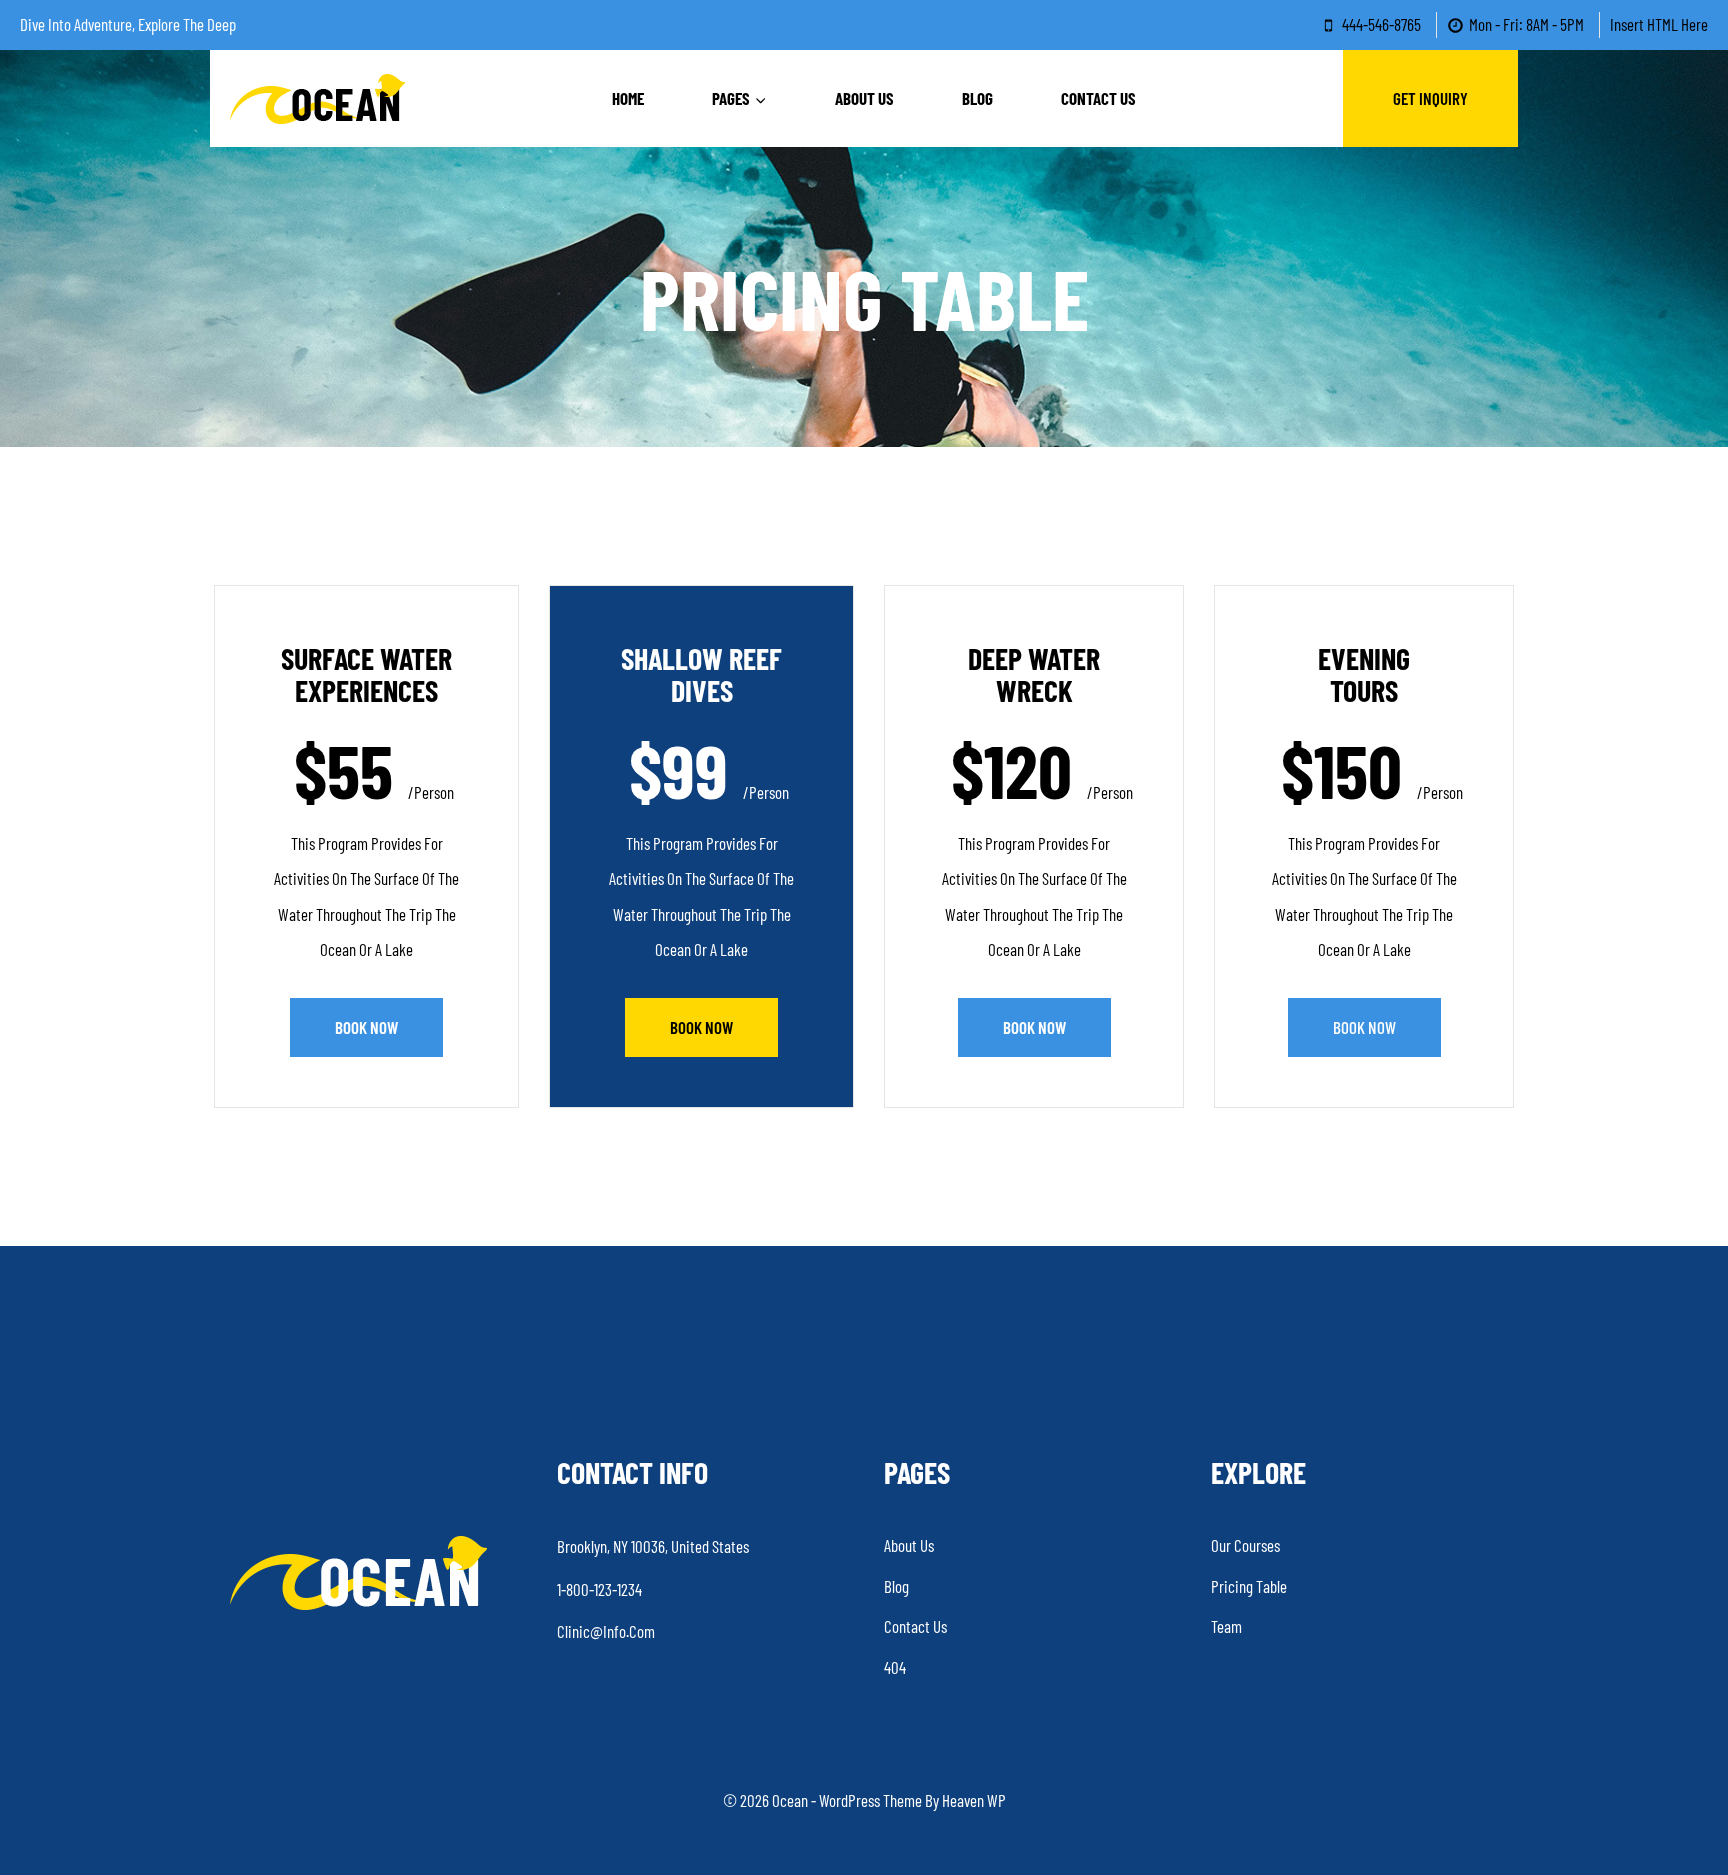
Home (628, 98)
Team (1226, 1626)
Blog (977, 98)
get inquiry (1430, 98)
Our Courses (1245, 1545)
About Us (864, 98)
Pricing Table (1249, 1586)
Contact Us (1098, 98)
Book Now (366, 1027)
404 (895, 1667)
